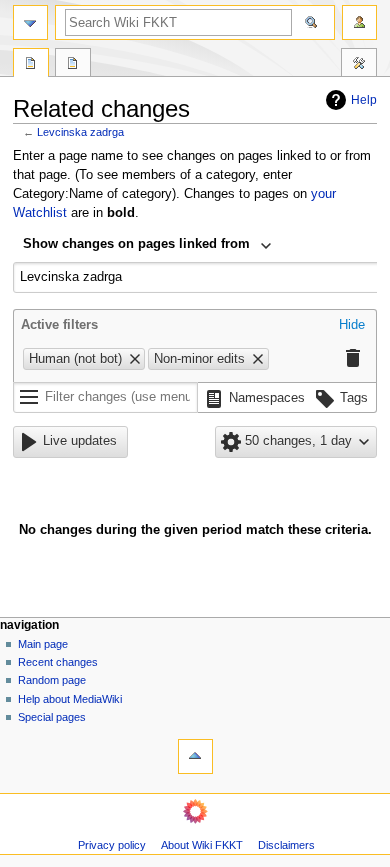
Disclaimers (286, 845)
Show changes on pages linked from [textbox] (136, 244)
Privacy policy (112, 845)
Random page (52, 680)
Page (31, 65)
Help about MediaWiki (70, 699)
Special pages (52, 717)
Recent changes (58, 662)
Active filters (59, 325)
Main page (43, 644)
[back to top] (195, 756)
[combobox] (147, 246)
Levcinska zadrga (80, 132)
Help (364, 100)
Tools (359, 65)
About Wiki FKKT (202, 845)
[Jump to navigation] (30, 22)
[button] (352, 326)
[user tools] (359, 22)
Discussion (73, 65)
